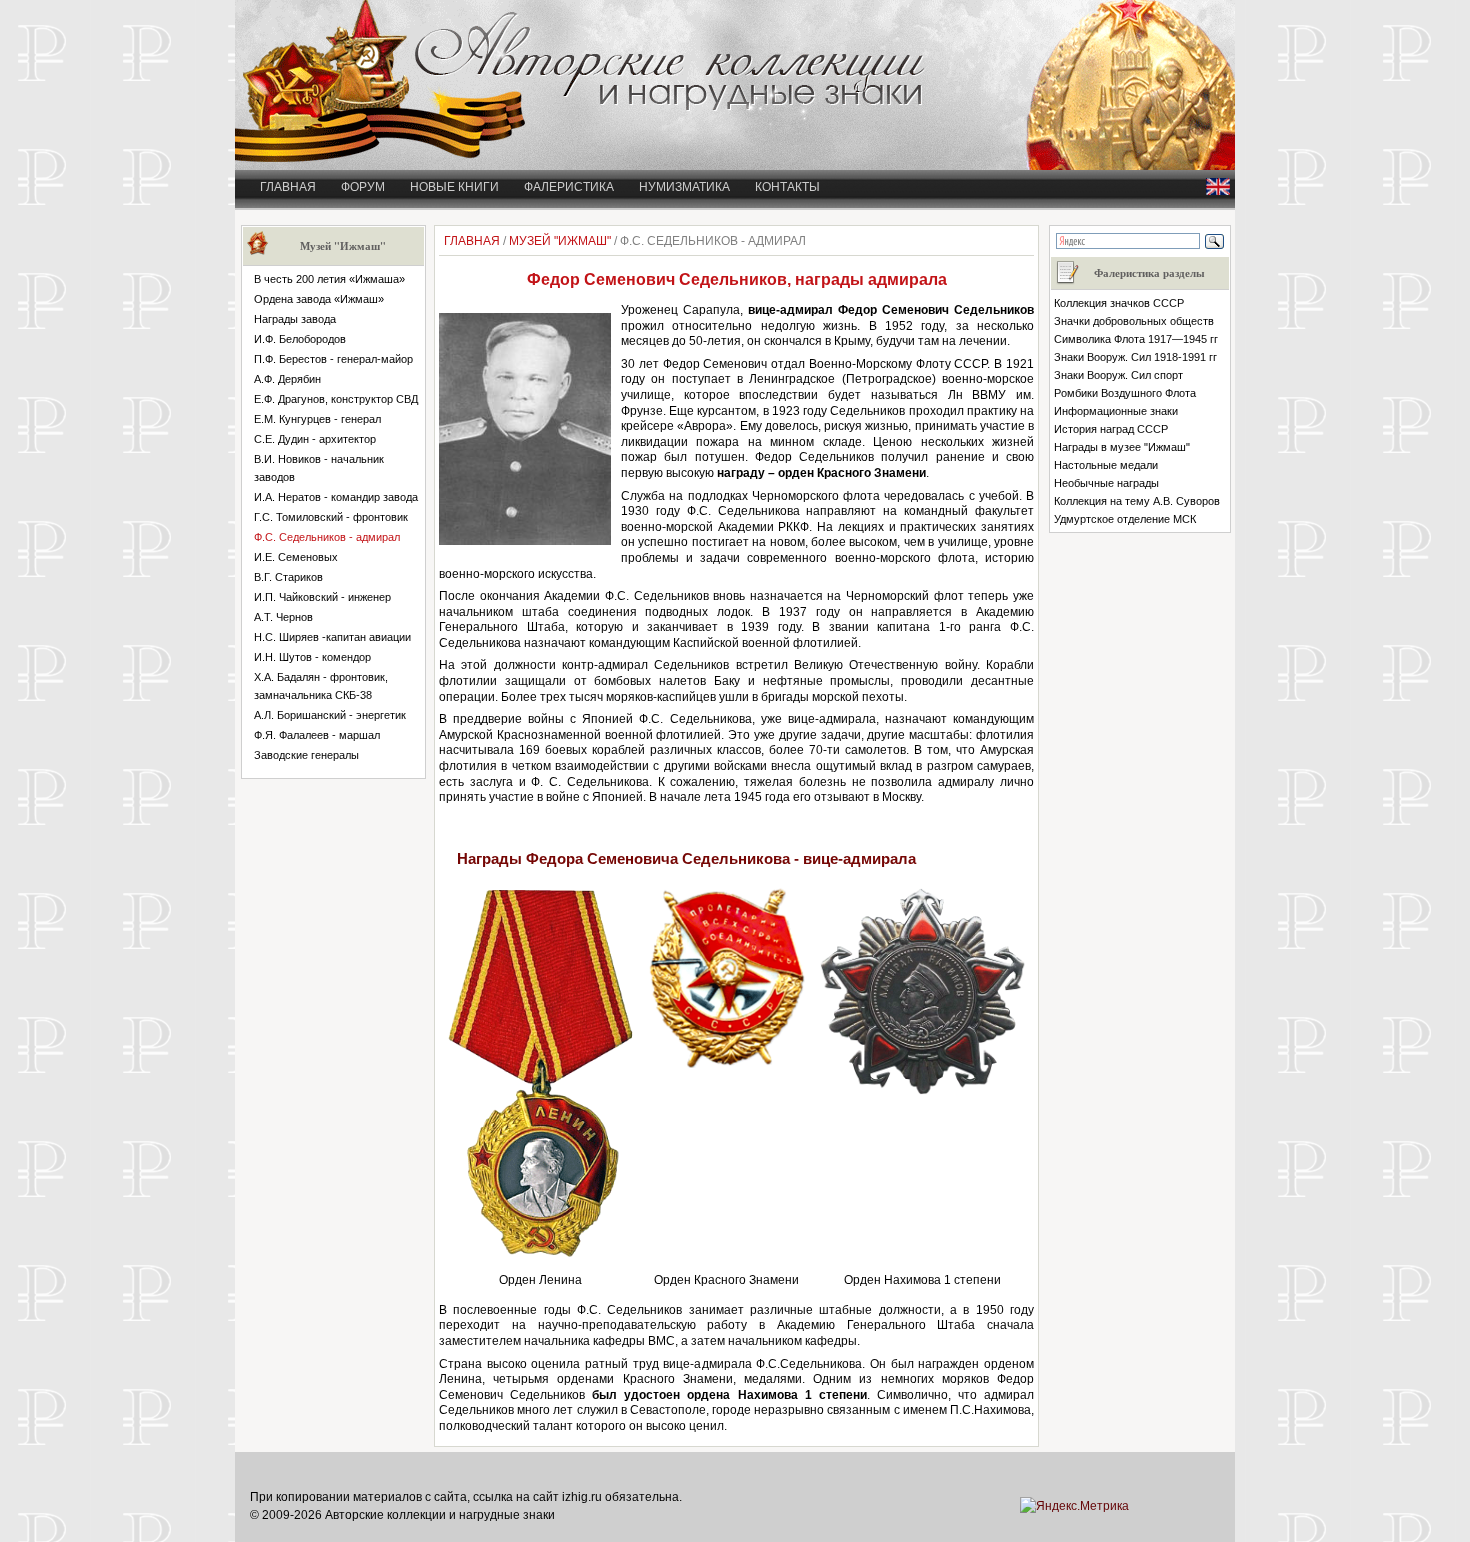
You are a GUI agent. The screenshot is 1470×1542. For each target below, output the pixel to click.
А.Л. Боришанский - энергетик (330, 715)
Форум (363, 187)
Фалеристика (569, 187)
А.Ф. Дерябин (287, 379)
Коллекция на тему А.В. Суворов (1137, 501)
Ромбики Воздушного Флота (1125, 393)
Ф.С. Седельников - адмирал (327, 537)
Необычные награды (1106, 483)
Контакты (787, 187)
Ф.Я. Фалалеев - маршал (317, 735)
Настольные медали (1106, 465)
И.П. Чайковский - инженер (322, 597)
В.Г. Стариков (288, 577)
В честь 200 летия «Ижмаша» (329, 279)
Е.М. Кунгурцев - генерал (317, 419)
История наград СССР (1111, 429)
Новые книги (454, 187)
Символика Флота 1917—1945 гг (1136, 339)
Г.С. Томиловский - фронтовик (331, 517)
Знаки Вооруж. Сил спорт (1118, 375)
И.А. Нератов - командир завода (336, 497)
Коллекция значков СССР (1119, 303)
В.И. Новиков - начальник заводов (319, 468)
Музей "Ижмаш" (560, 241)
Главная (288, 187)
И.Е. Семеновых (296, 557)
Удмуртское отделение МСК (1125, 519)
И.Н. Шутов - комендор (312, 657)
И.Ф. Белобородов (300, 339)
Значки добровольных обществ (1134, 321)
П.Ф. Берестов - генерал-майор (333, 359)
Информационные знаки (1116, 411)
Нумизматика (684, 187)
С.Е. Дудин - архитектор (315, 439)
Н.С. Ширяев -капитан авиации (332, 637)
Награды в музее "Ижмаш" (1122, 447)
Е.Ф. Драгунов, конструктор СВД (336, 399)
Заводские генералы (306, 755)
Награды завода (295, 319)
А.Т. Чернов (283, 617)
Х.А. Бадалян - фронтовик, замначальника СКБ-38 (321, 686)
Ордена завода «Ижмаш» (319, 299)
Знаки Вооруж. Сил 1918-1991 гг (1135, 357)
